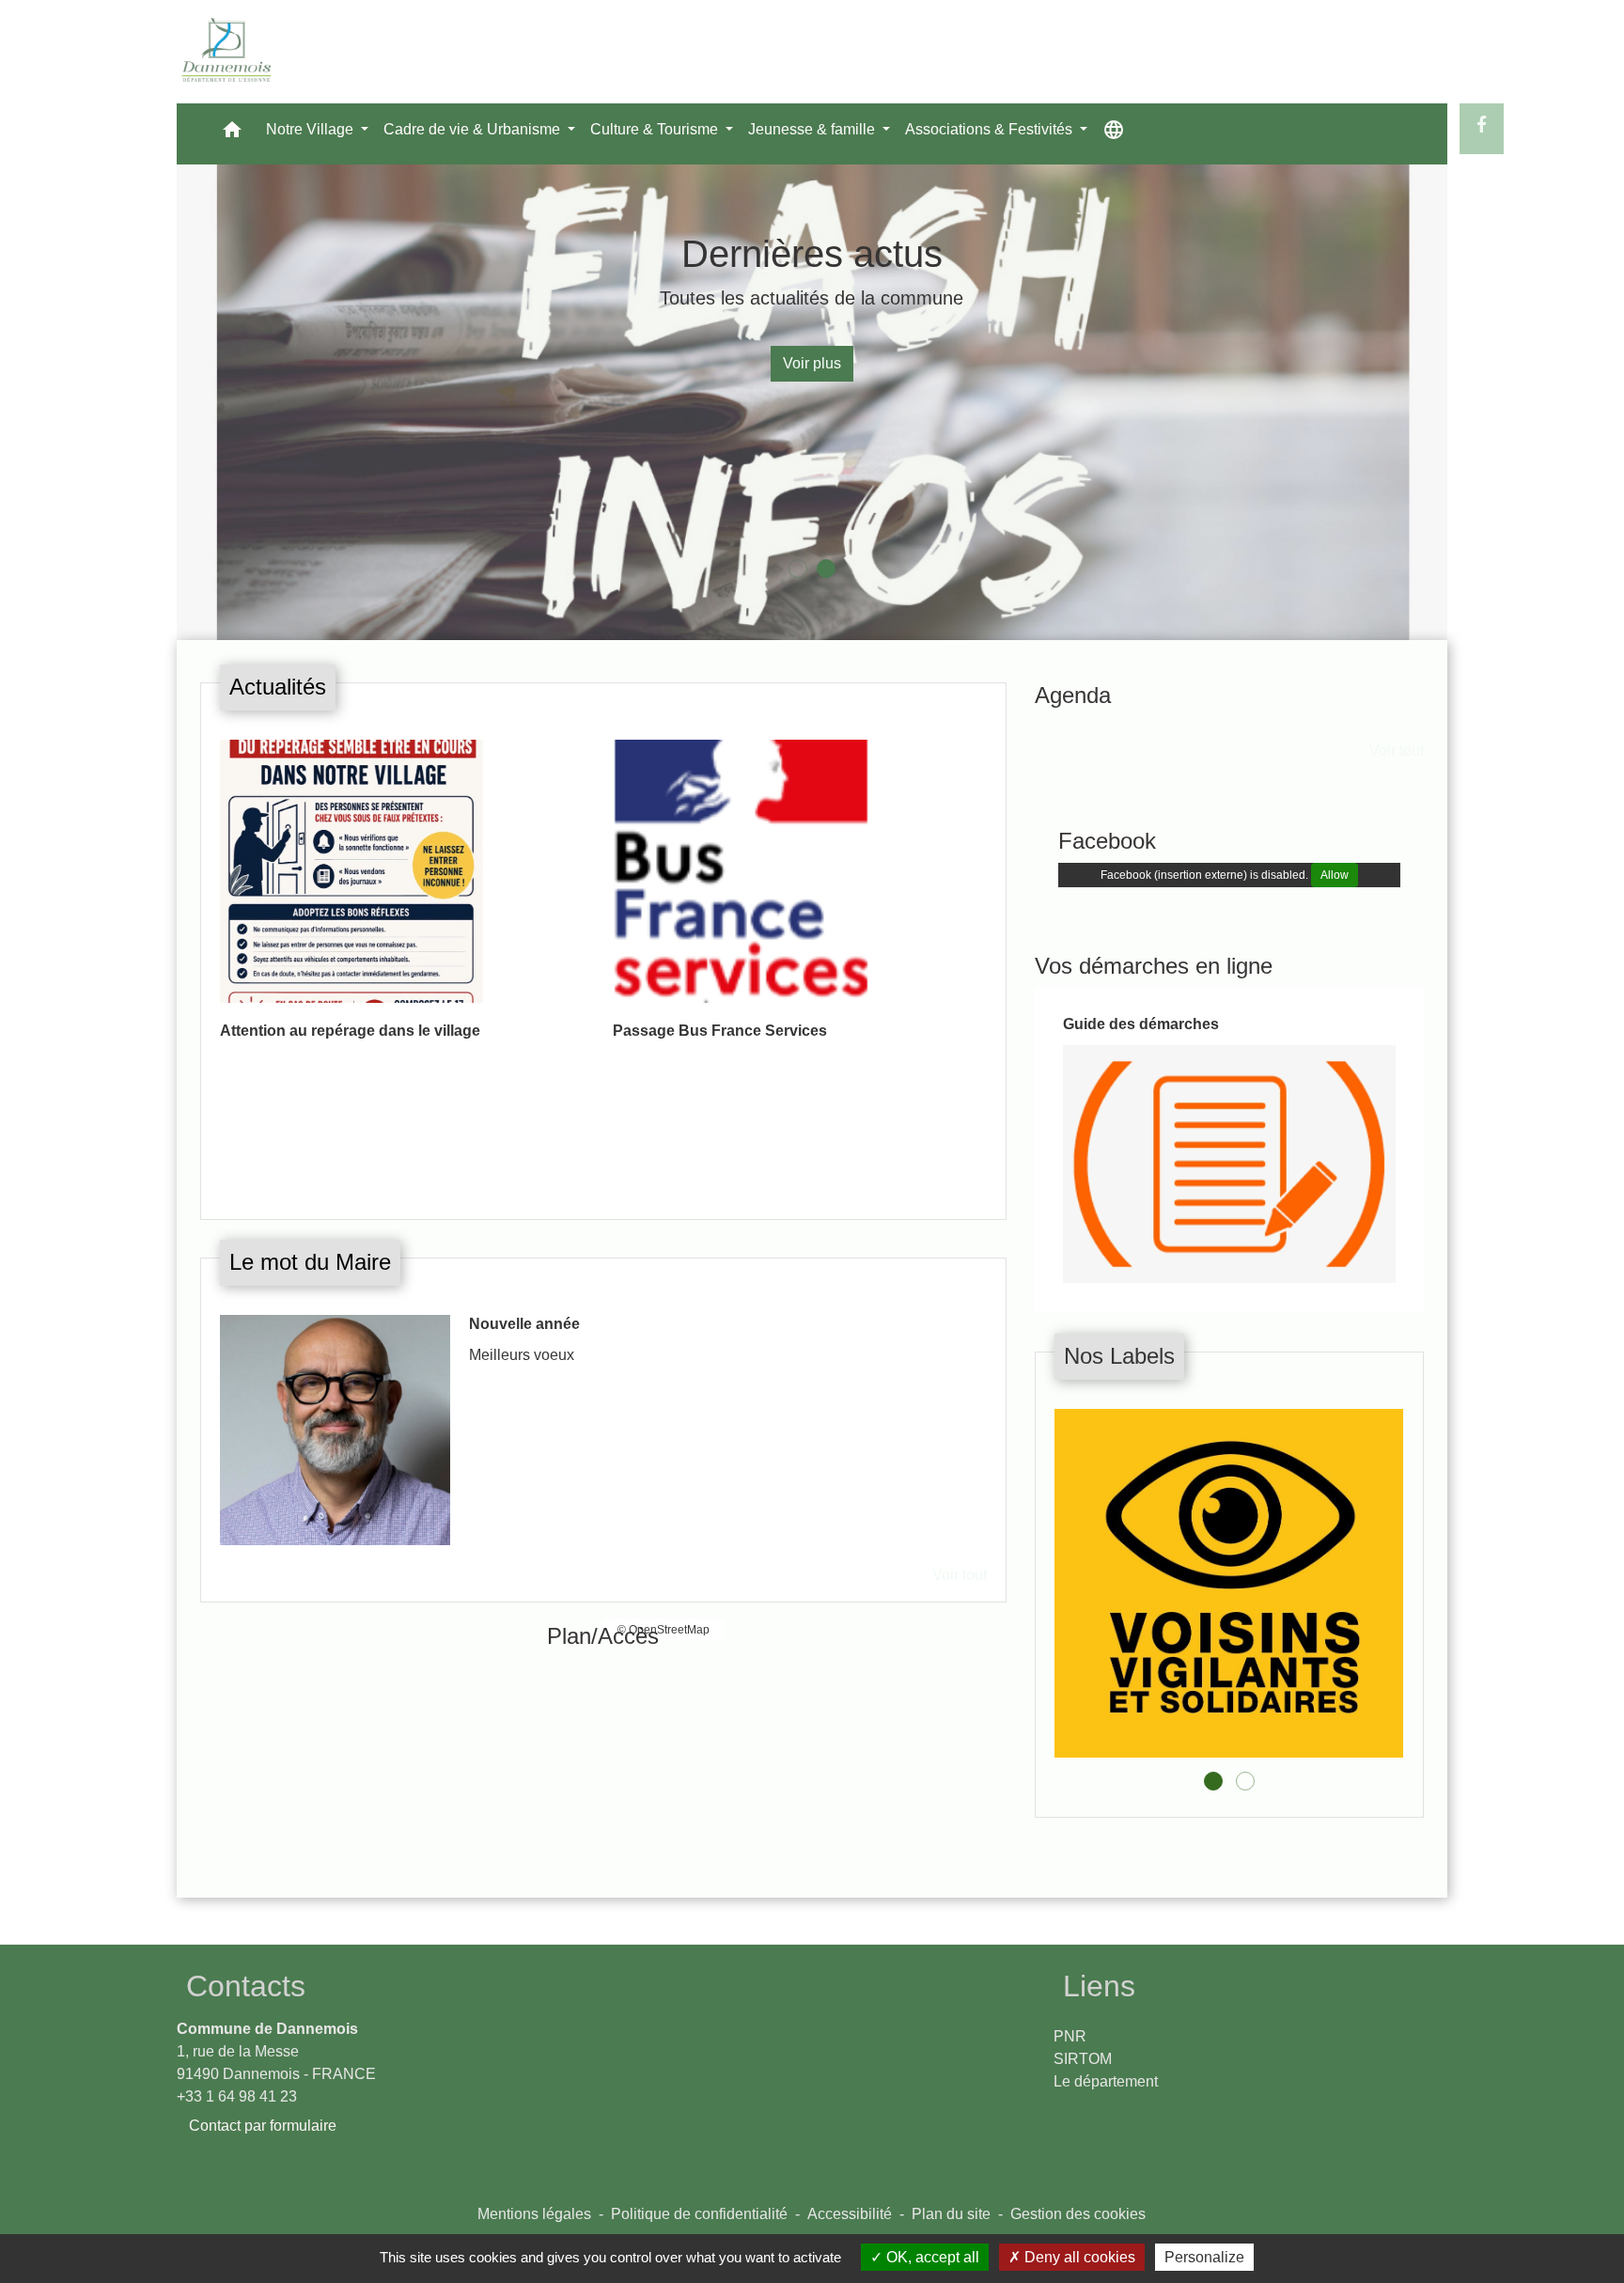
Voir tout (960, 1192)
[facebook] (1482, 125)
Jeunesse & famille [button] (813, 129)
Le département (1106, 2081)
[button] (232, 134)
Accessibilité (850, 2214)
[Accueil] (227, 52)
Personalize (1204, 2257)
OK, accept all (931, 2257)
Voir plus (812, 363)
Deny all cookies (1078, 2257)
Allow (1335, 875)
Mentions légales (534, 2214)
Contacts (246, 1986)
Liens (1099, 1986)
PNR (1070, 2036)
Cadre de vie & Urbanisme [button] (474, 129)
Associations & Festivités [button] (991, 129)
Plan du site (951, 2214)
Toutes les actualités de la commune (812, 298)
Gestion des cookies (1078, 2214)
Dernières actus (812, 254)
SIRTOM (1083, 2059)
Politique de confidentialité (699, 2214)
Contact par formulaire (263, 2126)
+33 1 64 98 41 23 (237, 2096)
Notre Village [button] (312, 129)
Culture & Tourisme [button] (656, 129)
